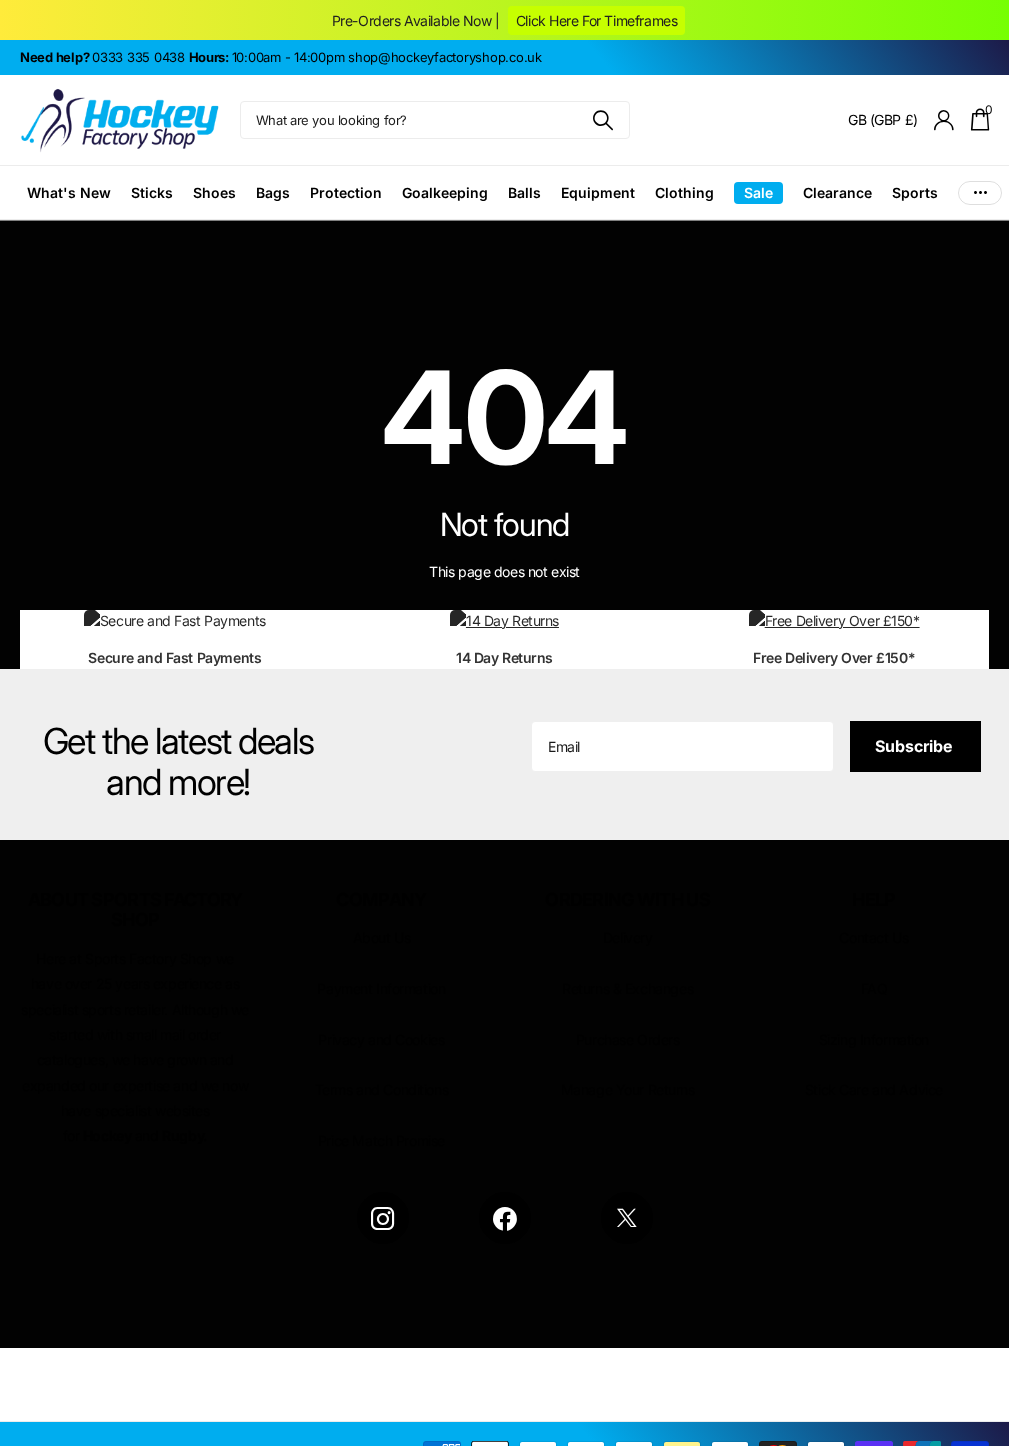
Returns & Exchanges (627, 988)
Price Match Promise (381, 1140)
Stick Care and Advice (874, 1089)
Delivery (628, 937)
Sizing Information (874, 1039)
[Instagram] (383, 1218)
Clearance (837, 192)
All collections (69, 192)
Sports (915, 192)
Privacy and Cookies (381, 1039)
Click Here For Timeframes (596, 20)
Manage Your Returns (628, 1089)
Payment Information (381, 988)
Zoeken (602, 120)
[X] (627, 1218)
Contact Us (873, 937)
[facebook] (505, 1218)
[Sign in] (944, 120)
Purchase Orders (628, 1039)
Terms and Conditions (382, 1089)
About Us (382, 937)
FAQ (874, 988)
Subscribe (915, 746)
